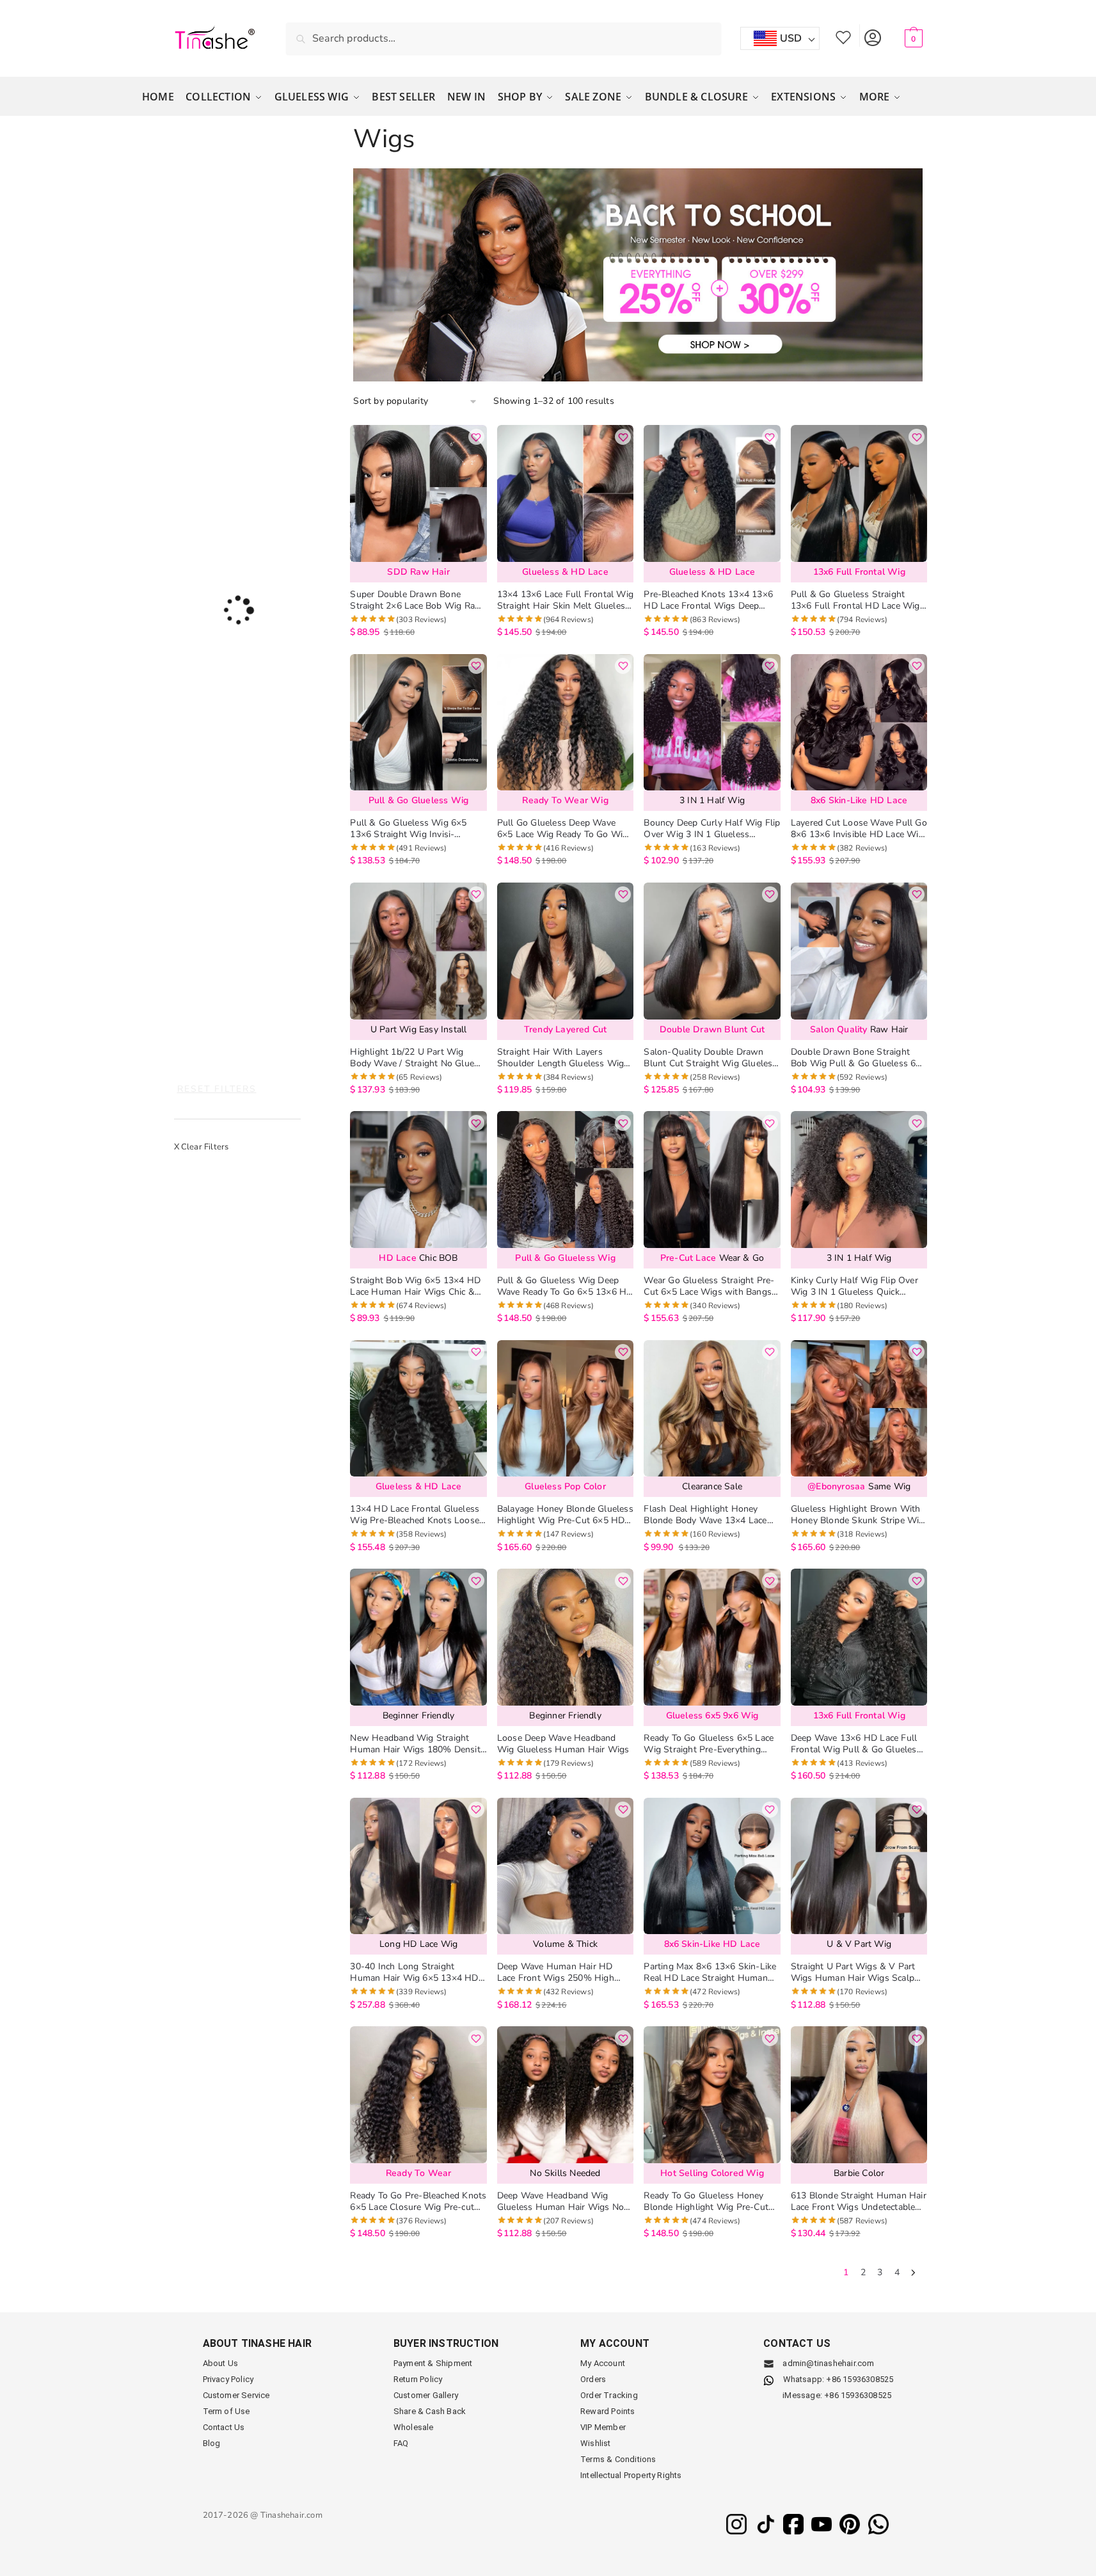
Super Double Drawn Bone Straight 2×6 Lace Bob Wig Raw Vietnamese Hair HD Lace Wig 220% (416, 600)
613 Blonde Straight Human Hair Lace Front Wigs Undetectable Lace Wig (859, 2202)
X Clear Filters (202, 1147)
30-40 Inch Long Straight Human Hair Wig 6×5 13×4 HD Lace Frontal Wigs (414, 1972)
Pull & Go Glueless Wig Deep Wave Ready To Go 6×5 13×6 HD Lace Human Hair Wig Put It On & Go (565, 1286)
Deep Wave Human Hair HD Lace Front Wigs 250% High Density (556, 1972)
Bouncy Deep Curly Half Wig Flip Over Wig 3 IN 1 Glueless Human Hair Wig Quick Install (712, 829)
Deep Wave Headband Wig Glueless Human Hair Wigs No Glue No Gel (560, 2202)
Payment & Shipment (433, 2363)
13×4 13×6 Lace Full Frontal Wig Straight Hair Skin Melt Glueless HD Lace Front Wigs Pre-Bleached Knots (565, 600)
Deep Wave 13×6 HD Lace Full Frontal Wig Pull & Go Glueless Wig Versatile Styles (856, 1744)
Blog (212, 2443)
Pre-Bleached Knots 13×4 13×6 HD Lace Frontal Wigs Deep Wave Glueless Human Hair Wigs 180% (708, 600)
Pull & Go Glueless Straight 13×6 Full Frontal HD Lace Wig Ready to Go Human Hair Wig (855, 600)
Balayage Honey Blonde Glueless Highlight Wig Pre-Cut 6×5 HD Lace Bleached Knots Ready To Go (565, 1515)
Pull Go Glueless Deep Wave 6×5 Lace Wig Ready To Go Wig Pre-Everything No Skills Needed (564, 829)
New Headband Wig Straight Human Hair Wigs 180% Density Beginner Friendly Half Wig (417, 1744)
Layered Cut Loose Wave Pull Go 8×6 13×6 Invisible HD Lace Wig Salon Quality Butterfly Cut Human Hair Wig (859, 829)
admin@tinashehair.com (827, 2363)
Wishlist (843, 36)
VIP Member (603, 2427)
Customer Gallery (426, 2395)
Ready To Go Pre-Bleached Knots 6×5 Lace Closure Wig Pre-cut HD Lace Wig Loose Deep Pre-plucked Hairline (418, 2202)
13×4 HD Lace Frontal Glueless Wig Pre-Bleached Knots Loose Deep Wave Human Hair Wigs (415, 1515)
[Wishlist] (476, 437)
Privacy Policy (228, 2379)
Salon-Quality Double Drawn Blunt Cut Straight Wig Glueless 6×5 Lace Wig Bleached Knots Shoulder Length (710, 1058)
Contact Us (224, 2427)
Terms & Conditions (618, 2459)
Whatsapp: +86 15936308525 (838, 2379)
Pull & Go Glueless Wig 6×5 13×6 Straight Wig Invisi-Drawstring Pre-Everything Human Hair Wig (408, 829)
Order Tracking (609, 2395)
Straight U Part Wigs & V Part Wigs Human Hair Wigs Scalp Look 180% (853, 1972)
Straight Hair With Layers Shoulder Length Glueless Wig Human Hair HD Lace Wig (561, 1058)
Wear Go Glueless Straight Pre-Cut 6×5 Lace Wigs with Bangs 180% (709, 1286)
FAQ (401, 2443)
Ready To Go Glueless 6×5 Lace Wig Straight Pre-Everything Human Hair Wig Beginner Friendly (709, 1744)
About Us (221, 2363)
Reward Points (608, 2411)
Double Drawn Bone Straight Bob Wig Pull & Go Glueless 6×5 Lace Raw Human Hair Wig (859, 1058)
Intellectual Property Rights (631, 2475)
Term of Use (226, 2411)
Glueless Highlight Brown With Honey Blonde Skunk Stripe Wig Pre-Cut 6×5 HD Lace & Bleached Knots (858, 1515)
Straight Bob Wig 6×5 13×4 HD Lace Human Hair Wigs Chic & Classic (415, 1286)
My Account (872, 36)
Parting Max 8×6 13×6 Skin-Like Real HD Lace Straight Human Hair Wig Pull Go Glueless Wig (710, 1972)
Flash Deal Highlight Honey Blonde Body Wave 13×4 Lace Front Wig (705, 1515)
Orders (593, 2379)
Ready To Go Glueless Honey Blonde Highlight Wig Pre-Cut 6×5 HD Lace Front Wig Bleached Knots (706, 2202)
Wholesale (414, 2427)
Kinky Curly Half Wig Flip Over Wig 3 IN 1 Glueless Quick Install (854, 1286)
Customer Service (236, 2395)
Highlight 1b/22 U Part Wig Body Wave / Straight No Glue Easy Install (412, 1058)
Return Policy (418, 2379)
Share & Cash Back (430, 2411)
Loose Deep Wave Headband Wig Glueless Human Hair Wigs (563, 1744)
